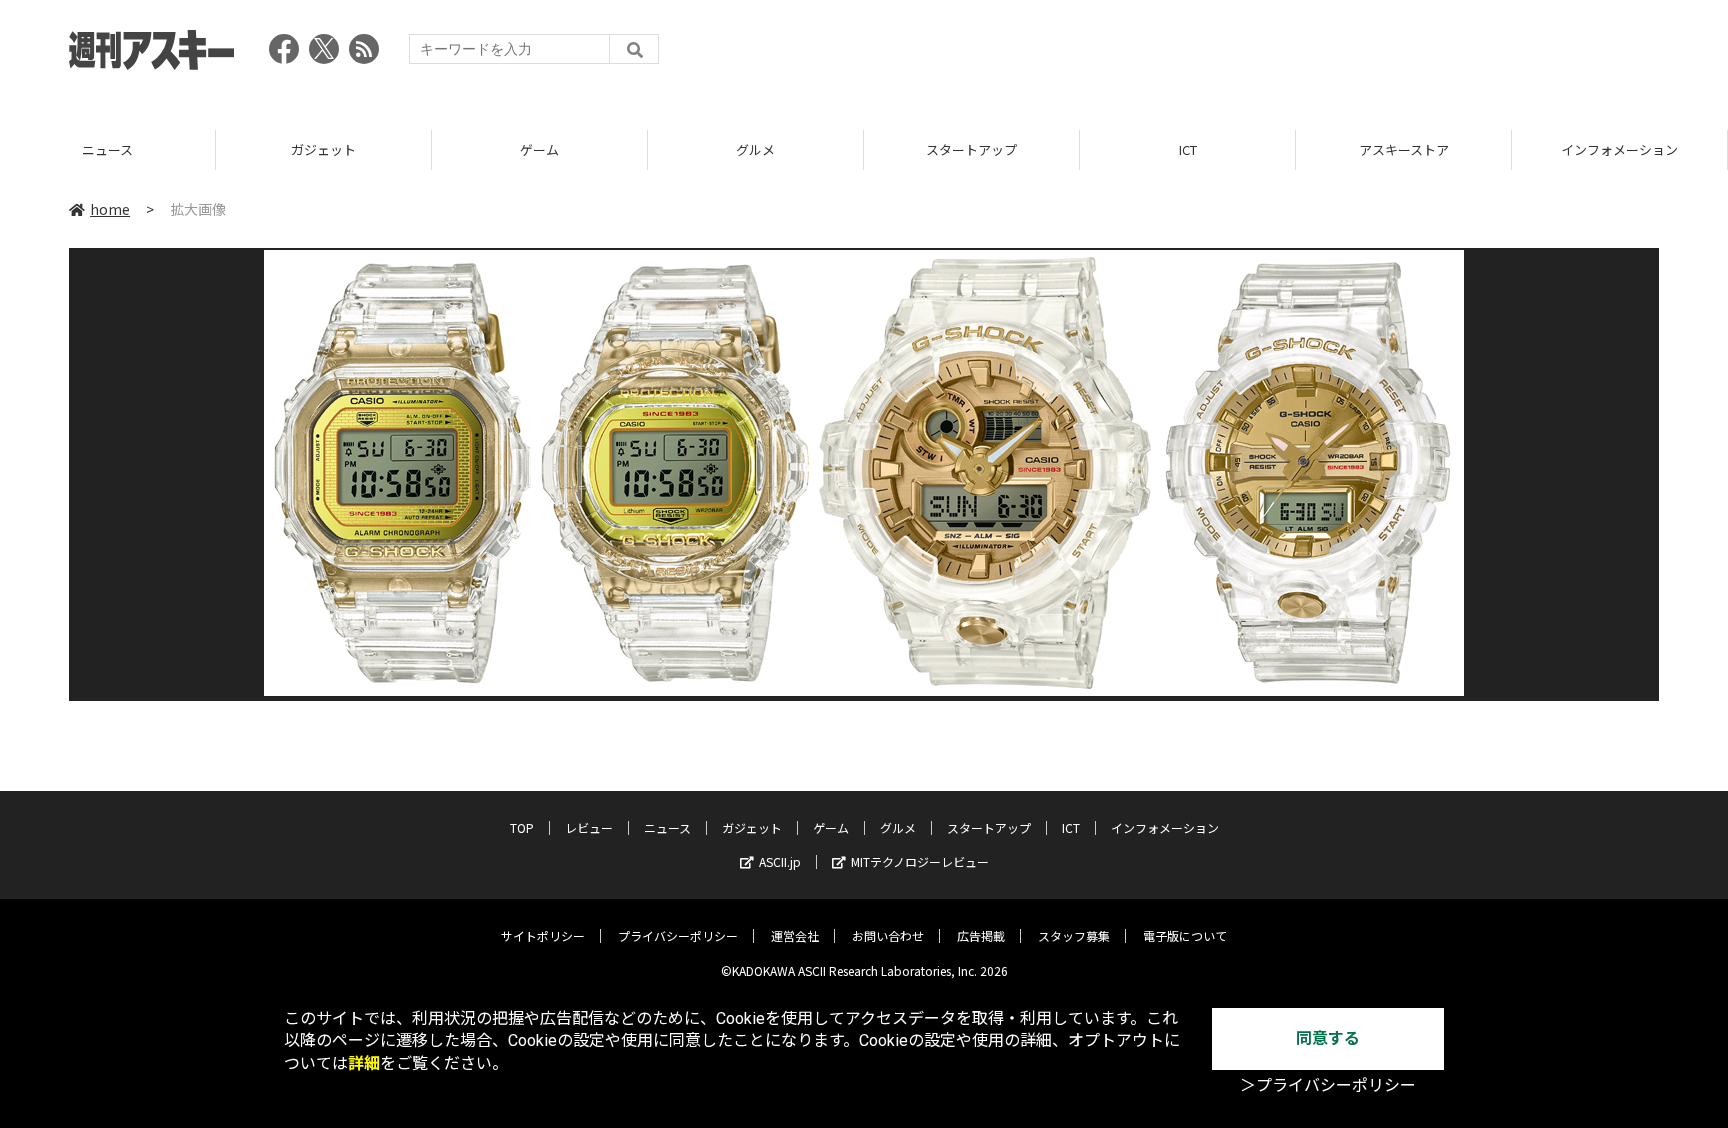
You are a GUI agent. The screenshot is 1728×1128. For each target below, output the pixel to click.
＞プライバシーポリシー (1328, 1085)
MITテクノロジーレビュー (920, 861)
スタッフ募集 (1074, 935)
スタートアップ (971, 149)
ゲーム (539, 149)
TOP (522, 827)
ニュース (107, 149)
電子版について (1185, 935)
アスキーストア (1404, 149)
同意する (1328, 1038)
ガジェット (323, 149)
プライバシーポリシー (678, 935)
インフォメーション (1619, 149)
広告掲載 (981, 935)
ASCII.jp (780, 861)
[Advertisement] (1295, 55)
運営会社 (795, 935)
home (110, 209)
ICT (1188, 149)
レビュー (589, 827)
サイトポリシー (543, 935)
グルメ (755, 149)
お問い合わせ (888, 935)
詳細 (364, 1063)
